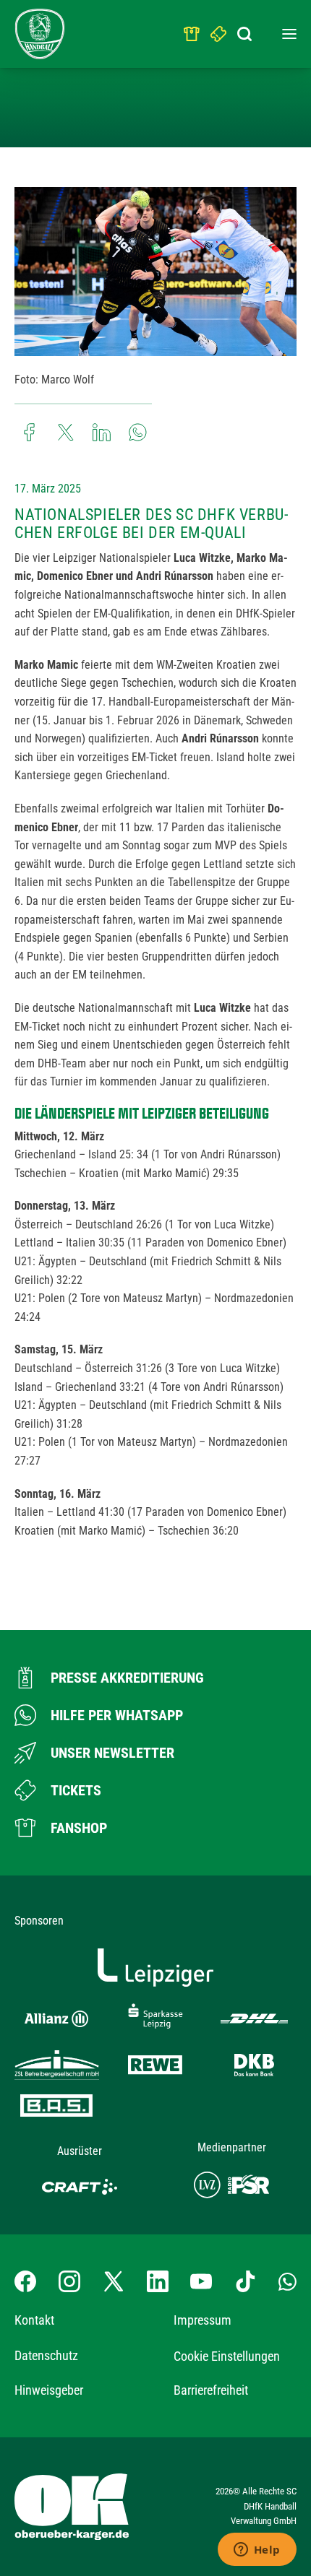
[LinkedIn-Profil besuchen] (158, 2281)
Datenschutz (46, 2355)
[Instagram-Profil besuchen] (69, 2281)
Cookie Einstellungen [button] (227, 2356)
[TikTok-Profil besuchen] (245, 2281)
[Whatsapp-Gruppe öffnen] (287, 2281)
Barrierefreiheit (211, 2390)
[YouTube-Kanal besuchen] (201, 2281)
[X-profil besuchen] (114, 2281)
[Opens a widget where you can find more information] (257, 2551)
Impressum (203, 2320)
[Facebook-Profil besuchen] (25, 2281)
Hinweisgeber (49, 2390)
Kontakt (34, 2320)
